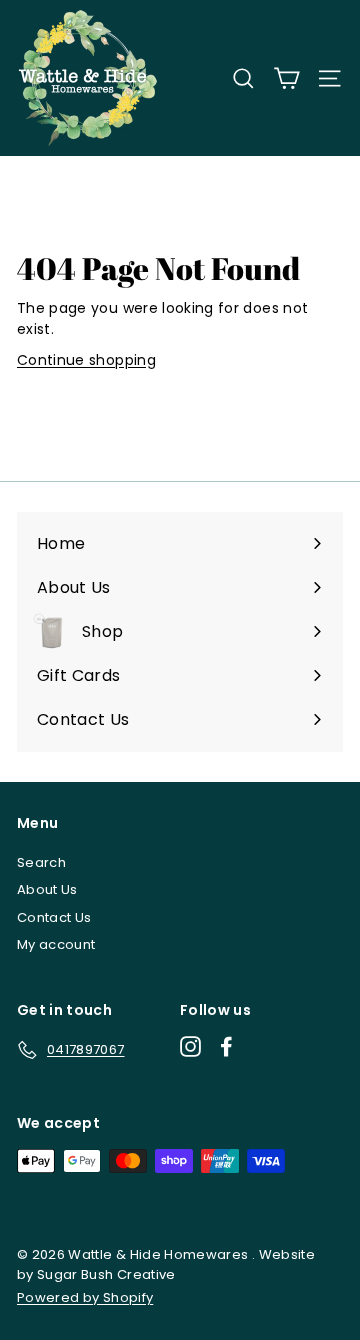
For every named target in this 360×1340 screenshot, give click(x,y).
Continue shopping (86, 360)
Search (41, 862)
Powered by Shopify (85, 1297)
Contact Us (54, 917)
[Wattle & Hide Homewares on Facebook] (226, 1046)
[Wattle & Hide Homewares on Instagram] (190, 1046)
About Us (47, 889)
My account (56, 944)
